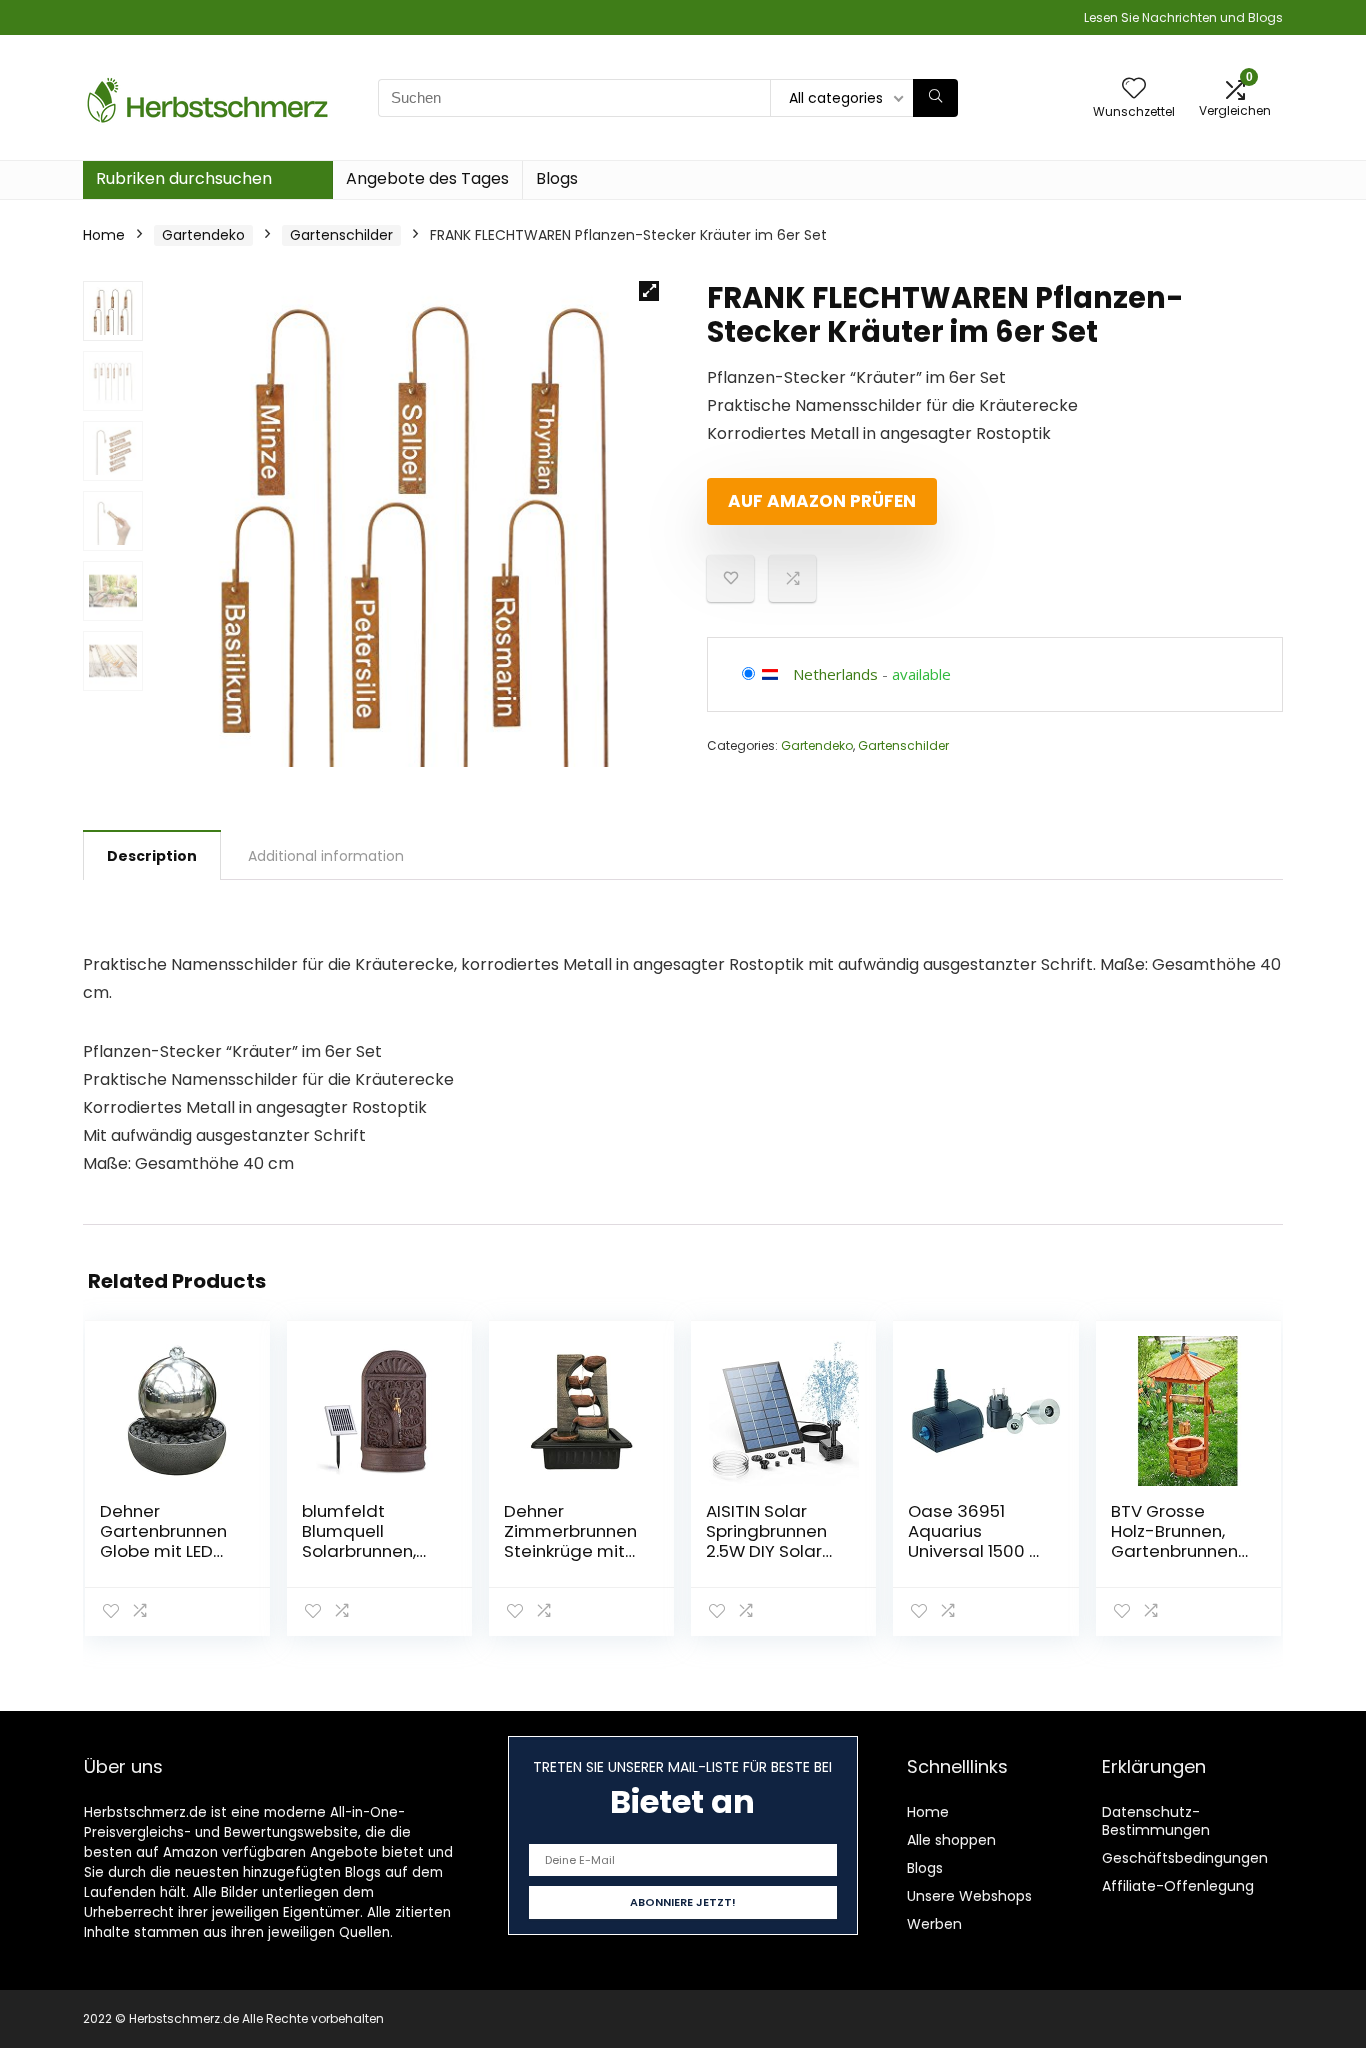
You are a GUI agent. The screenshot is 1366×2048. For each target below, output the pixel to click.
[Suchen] (935, 98)
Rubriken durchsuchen (184, 178)
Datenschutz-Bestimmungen (1156, 1821)
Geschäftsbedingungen (1185, 1858)
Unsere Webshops (969, 1896)
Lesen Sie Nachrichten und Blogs (1183, 17)
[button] (649, 291)
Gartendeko (203, 235)
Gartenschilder (341, 235)
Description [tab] (152, 856)
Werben (934, 1924)
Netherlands (835, 674)
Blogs (557, 178)
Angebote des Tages (427, 178)
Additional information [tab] (326, 856)
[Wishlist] (1134, 89)
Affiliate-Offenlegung (1178, 1886)
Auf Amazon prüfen (822, 501)
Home (104, 235)
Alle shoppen (951, 1840)
